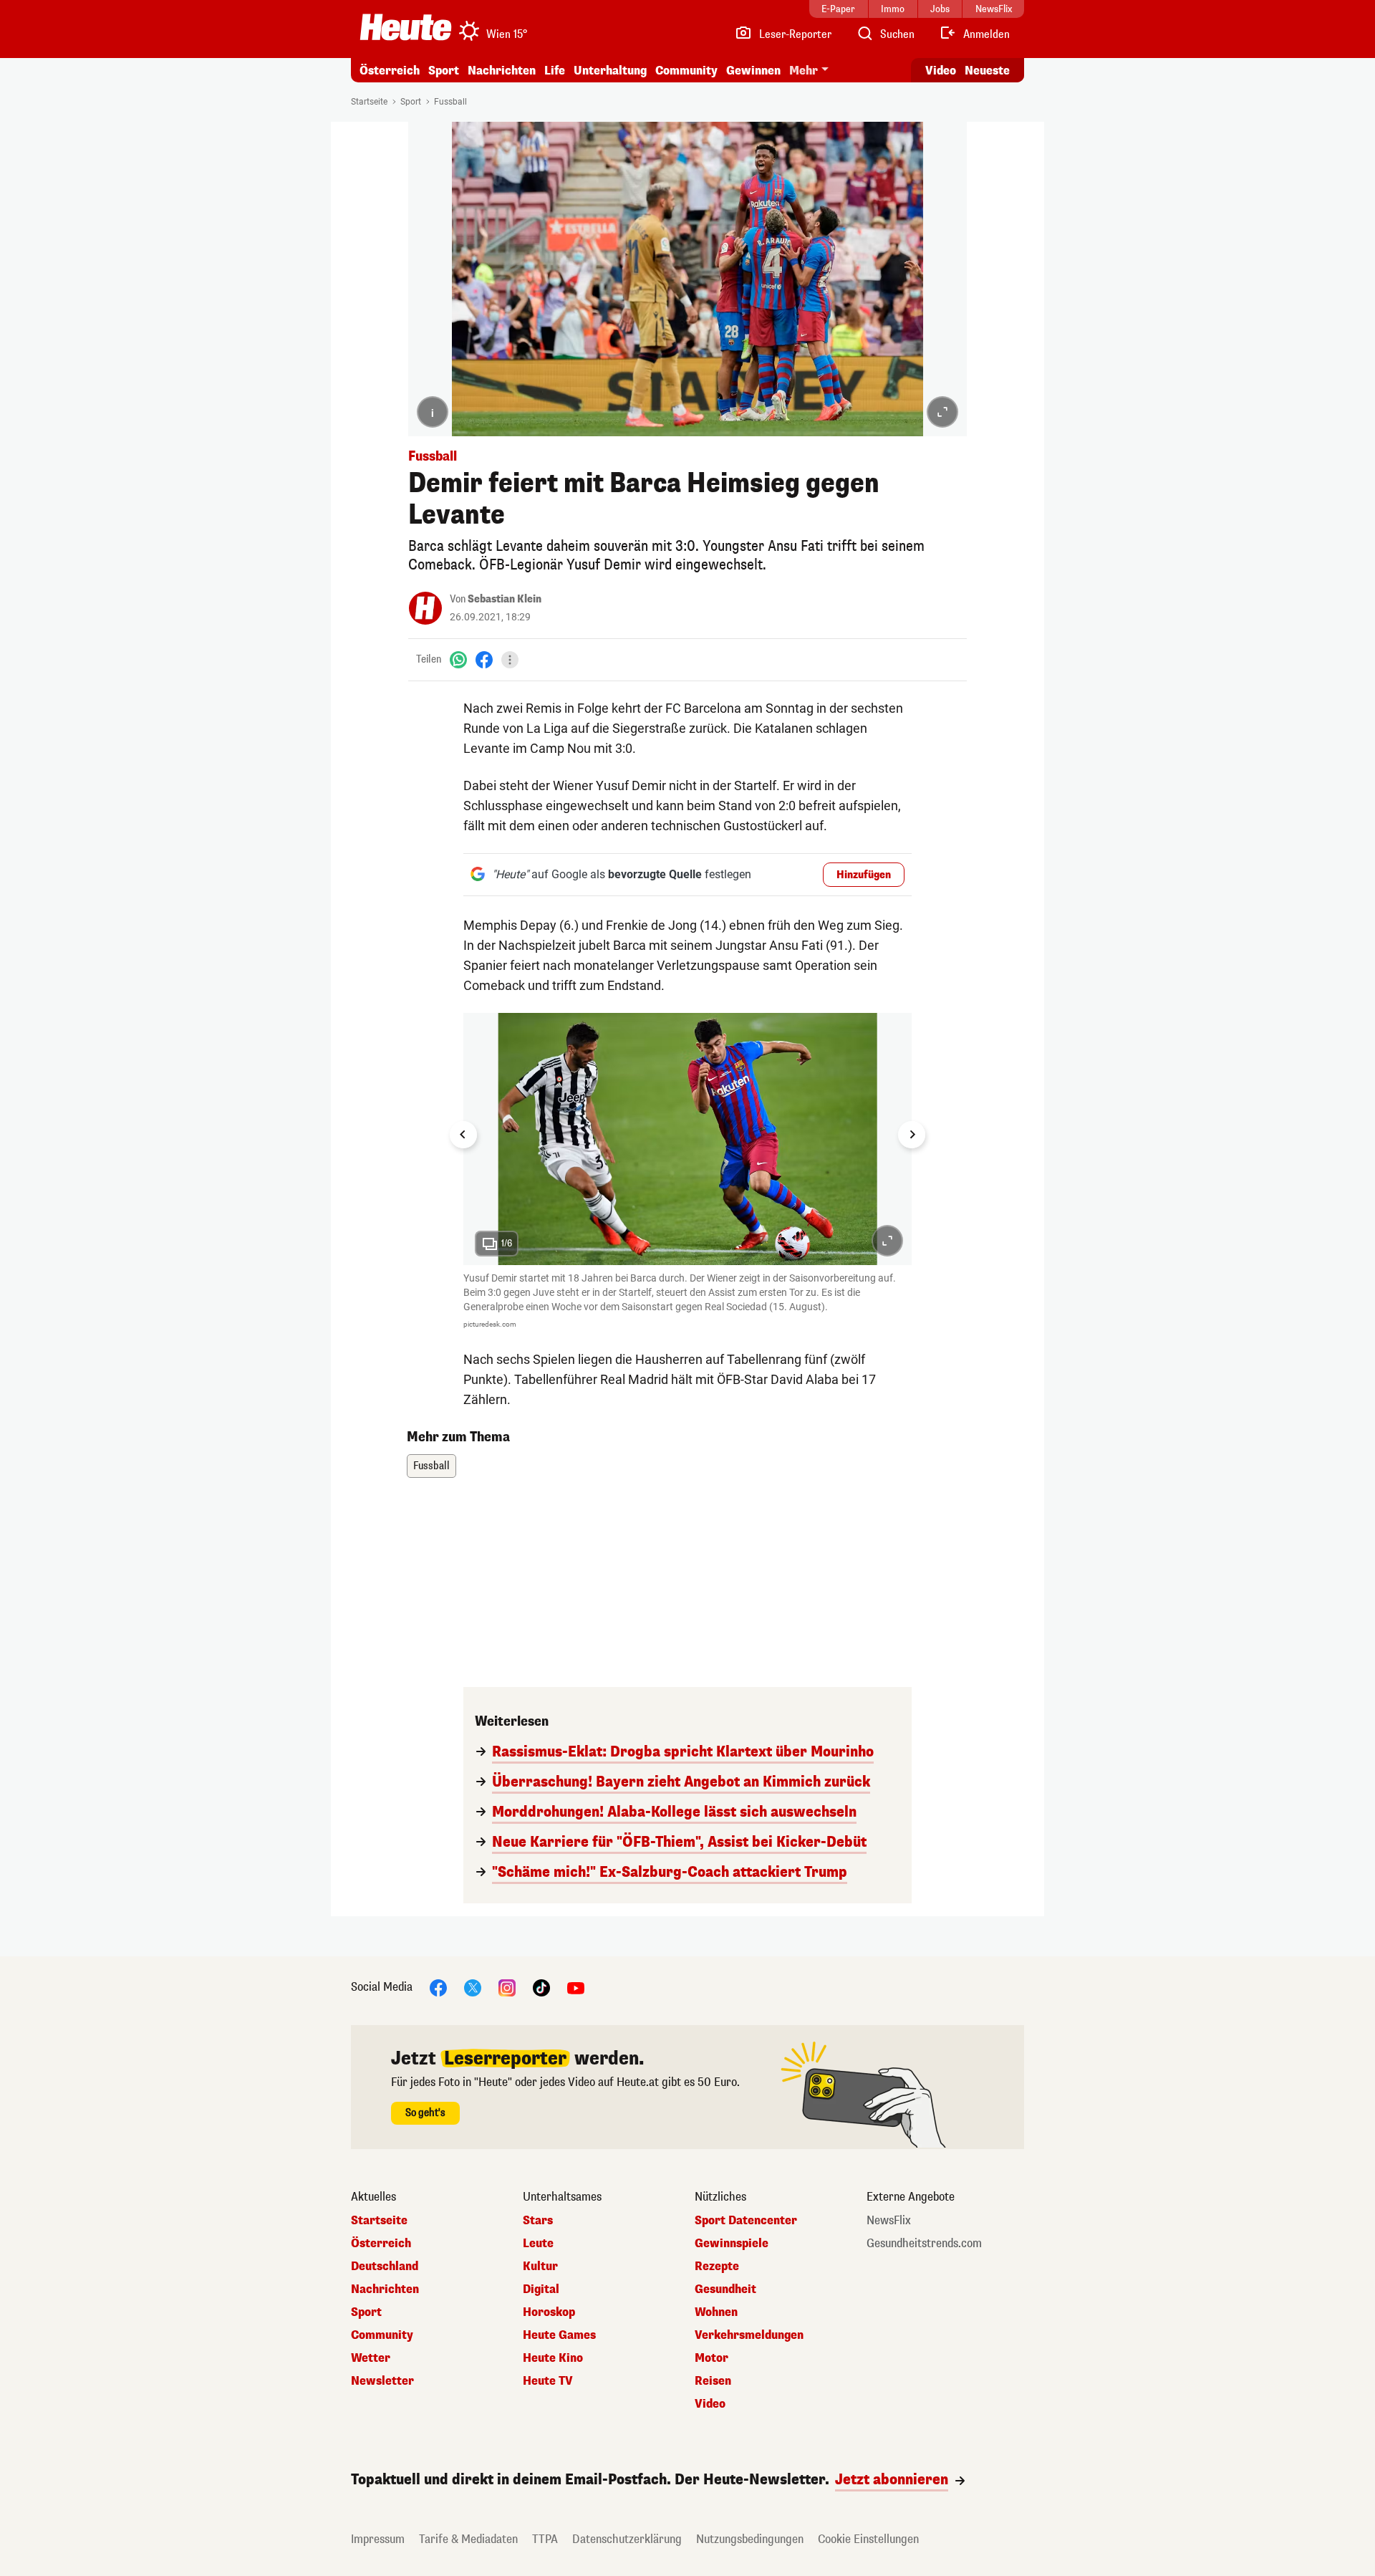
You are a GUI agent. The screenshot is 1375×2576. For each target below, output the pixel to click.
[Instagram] (507, 1988)
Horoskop (549, 2312)
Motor (711, 2358)
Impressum (378, 2539)
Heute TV (548, 2381)
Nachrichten (385, 2289)
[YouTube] (576, 1988)
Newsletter (382, 2381)
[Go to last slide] (463, 1135)
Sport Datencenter (746, 2221)
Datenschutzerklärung (627, 2539)
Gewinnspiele (732, 2244)
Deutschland (385, 2267)
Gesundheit (725, 2289)
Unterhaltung (610, 71)
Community (686, 71)
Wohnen (716, 2312)
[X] (473, 1988)
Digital (541, 2289)
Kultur (540, 2267)
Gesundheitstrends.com (924, 2244)
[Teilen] (510, 660)
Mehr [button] (804, 71)
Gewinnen (753, 71)
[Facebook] (484, 659)
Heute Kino (553, 2358)
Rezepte (717, 2267)
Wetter (371, 2358)
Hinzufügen (864, 875)
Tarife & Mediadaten (468, 2539)
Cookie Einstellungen (868, 2539)
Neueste (987, 71)
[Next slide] (912, 1135)
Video (941, 71)
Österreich (390, 71)
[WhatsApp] (458, 659)
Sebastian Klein (505, 599)
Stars (538, 2221)
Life (555, 71)
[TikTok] (541, 1988)
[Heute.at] (406, 27)
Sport (444, 71)
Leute (538, 2244)
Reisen (713, 2381)
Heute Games (559, 2335)
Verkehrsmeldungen (749, 2335)
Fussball (450, 102)
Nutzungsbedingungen (750, 2539)
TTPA (545, 2539)
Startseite (369, 102)
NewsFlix (889, 2221)
